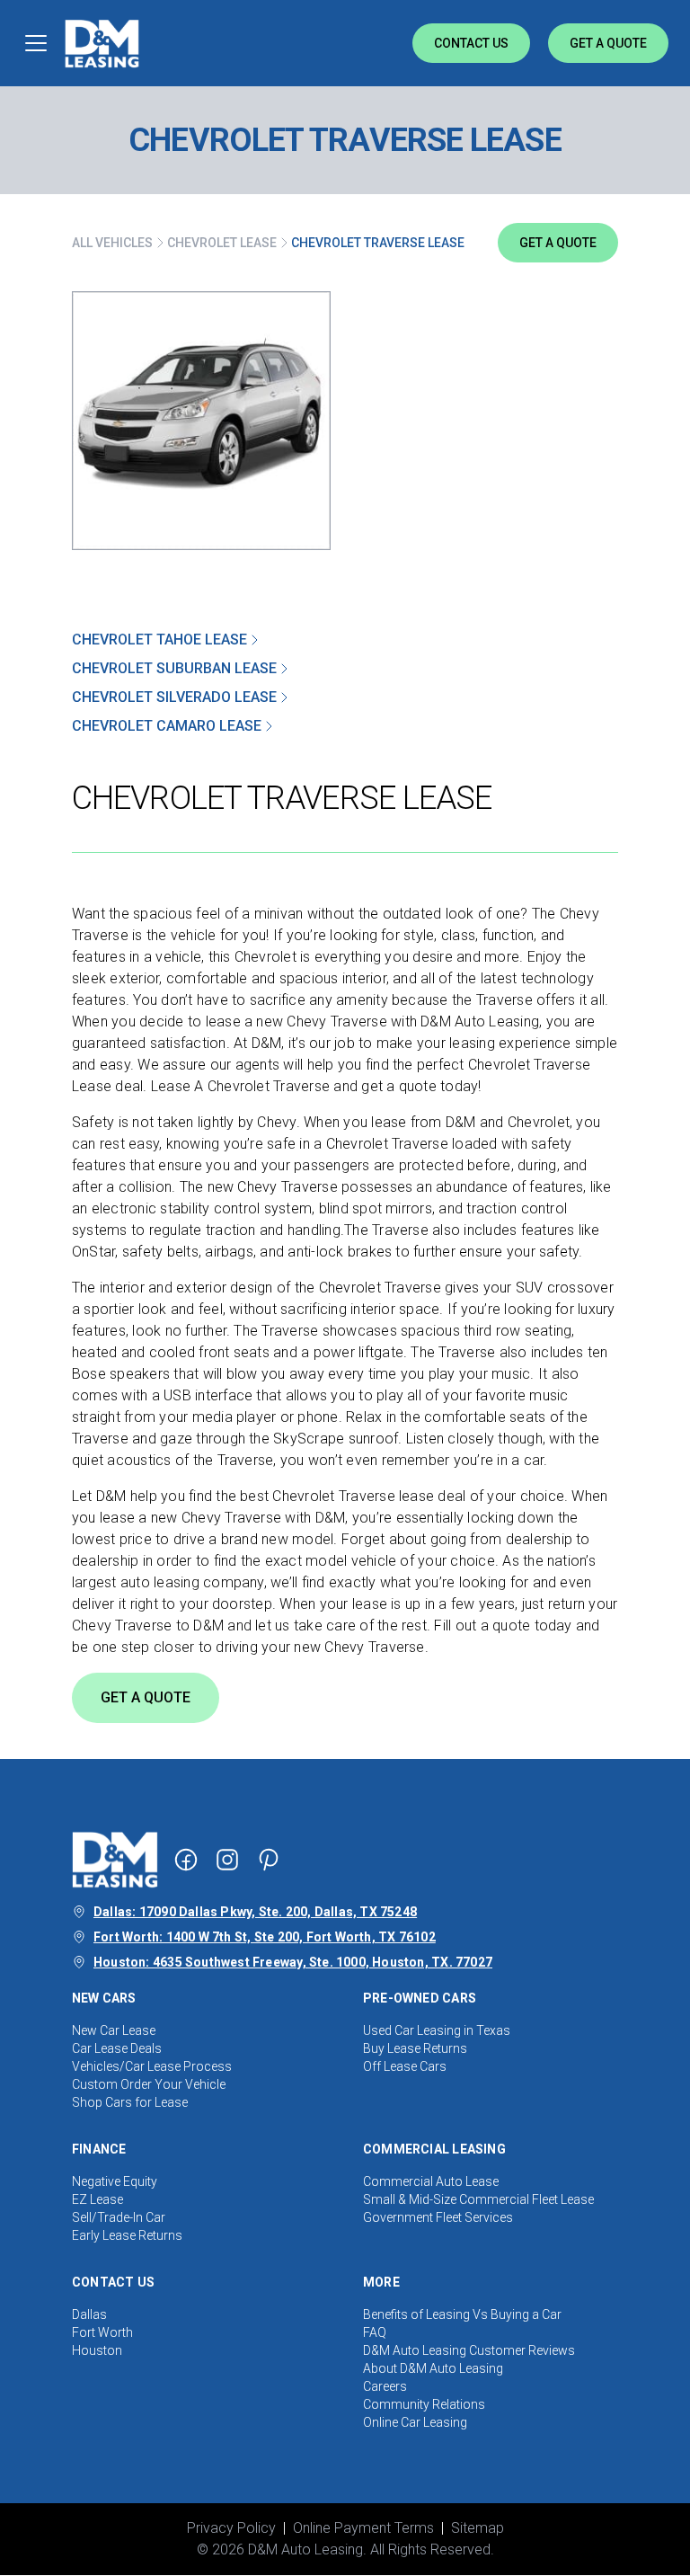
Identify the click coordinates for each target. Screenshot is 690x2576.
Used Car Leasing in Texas (437, 2030)
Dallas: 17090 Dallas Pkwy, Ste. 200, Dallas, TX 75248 (255, 1912)
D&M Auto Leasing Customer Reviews (469, 2350)
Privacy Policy (231, 2528)
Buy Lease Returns (415, 2048)
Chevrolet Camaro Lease (167, 726)
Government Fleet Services (438, 2217)
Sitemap (478, 2528)
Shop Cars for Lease (130, 2102)
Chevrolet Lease (222, 243)
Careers (385, 2386)
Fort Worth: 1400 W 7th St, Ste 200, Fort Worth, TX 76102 (265, 1937)
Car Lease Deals (117, 2048)
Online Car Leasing (415, 2422)
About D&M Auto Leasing (433, 2368)
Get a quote (558, 243)
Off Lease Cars (405, 2066)
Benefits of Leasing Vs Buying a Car (462, 2314)
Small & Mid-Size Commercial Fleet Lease (478, 2199)
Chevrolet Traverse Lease (378, 243)
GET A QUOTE (146, 1697)
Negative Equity (115, 2181)
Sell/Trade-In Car (119, 2217)
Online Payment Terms (363, 2528)
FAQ (375, 2332)
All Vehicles (112, 243)
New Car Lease (114, 2030)
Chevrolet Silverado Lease (174, 697)
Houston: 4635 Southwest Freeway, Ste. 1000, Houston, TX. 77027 (293, 1962)
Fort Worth (102, 2332)
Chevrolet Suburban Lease (174, 668)
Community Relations (424, 2404)
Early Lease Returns (127, 2235)
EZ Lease (97, 2199)
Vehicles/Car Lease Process (152, 2066)
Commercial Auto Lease (431, 2181)
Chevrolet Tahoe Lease (159, 640)
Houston (97, 2350)
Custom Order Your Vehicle (149, 2084)
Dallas (89, 2314)
